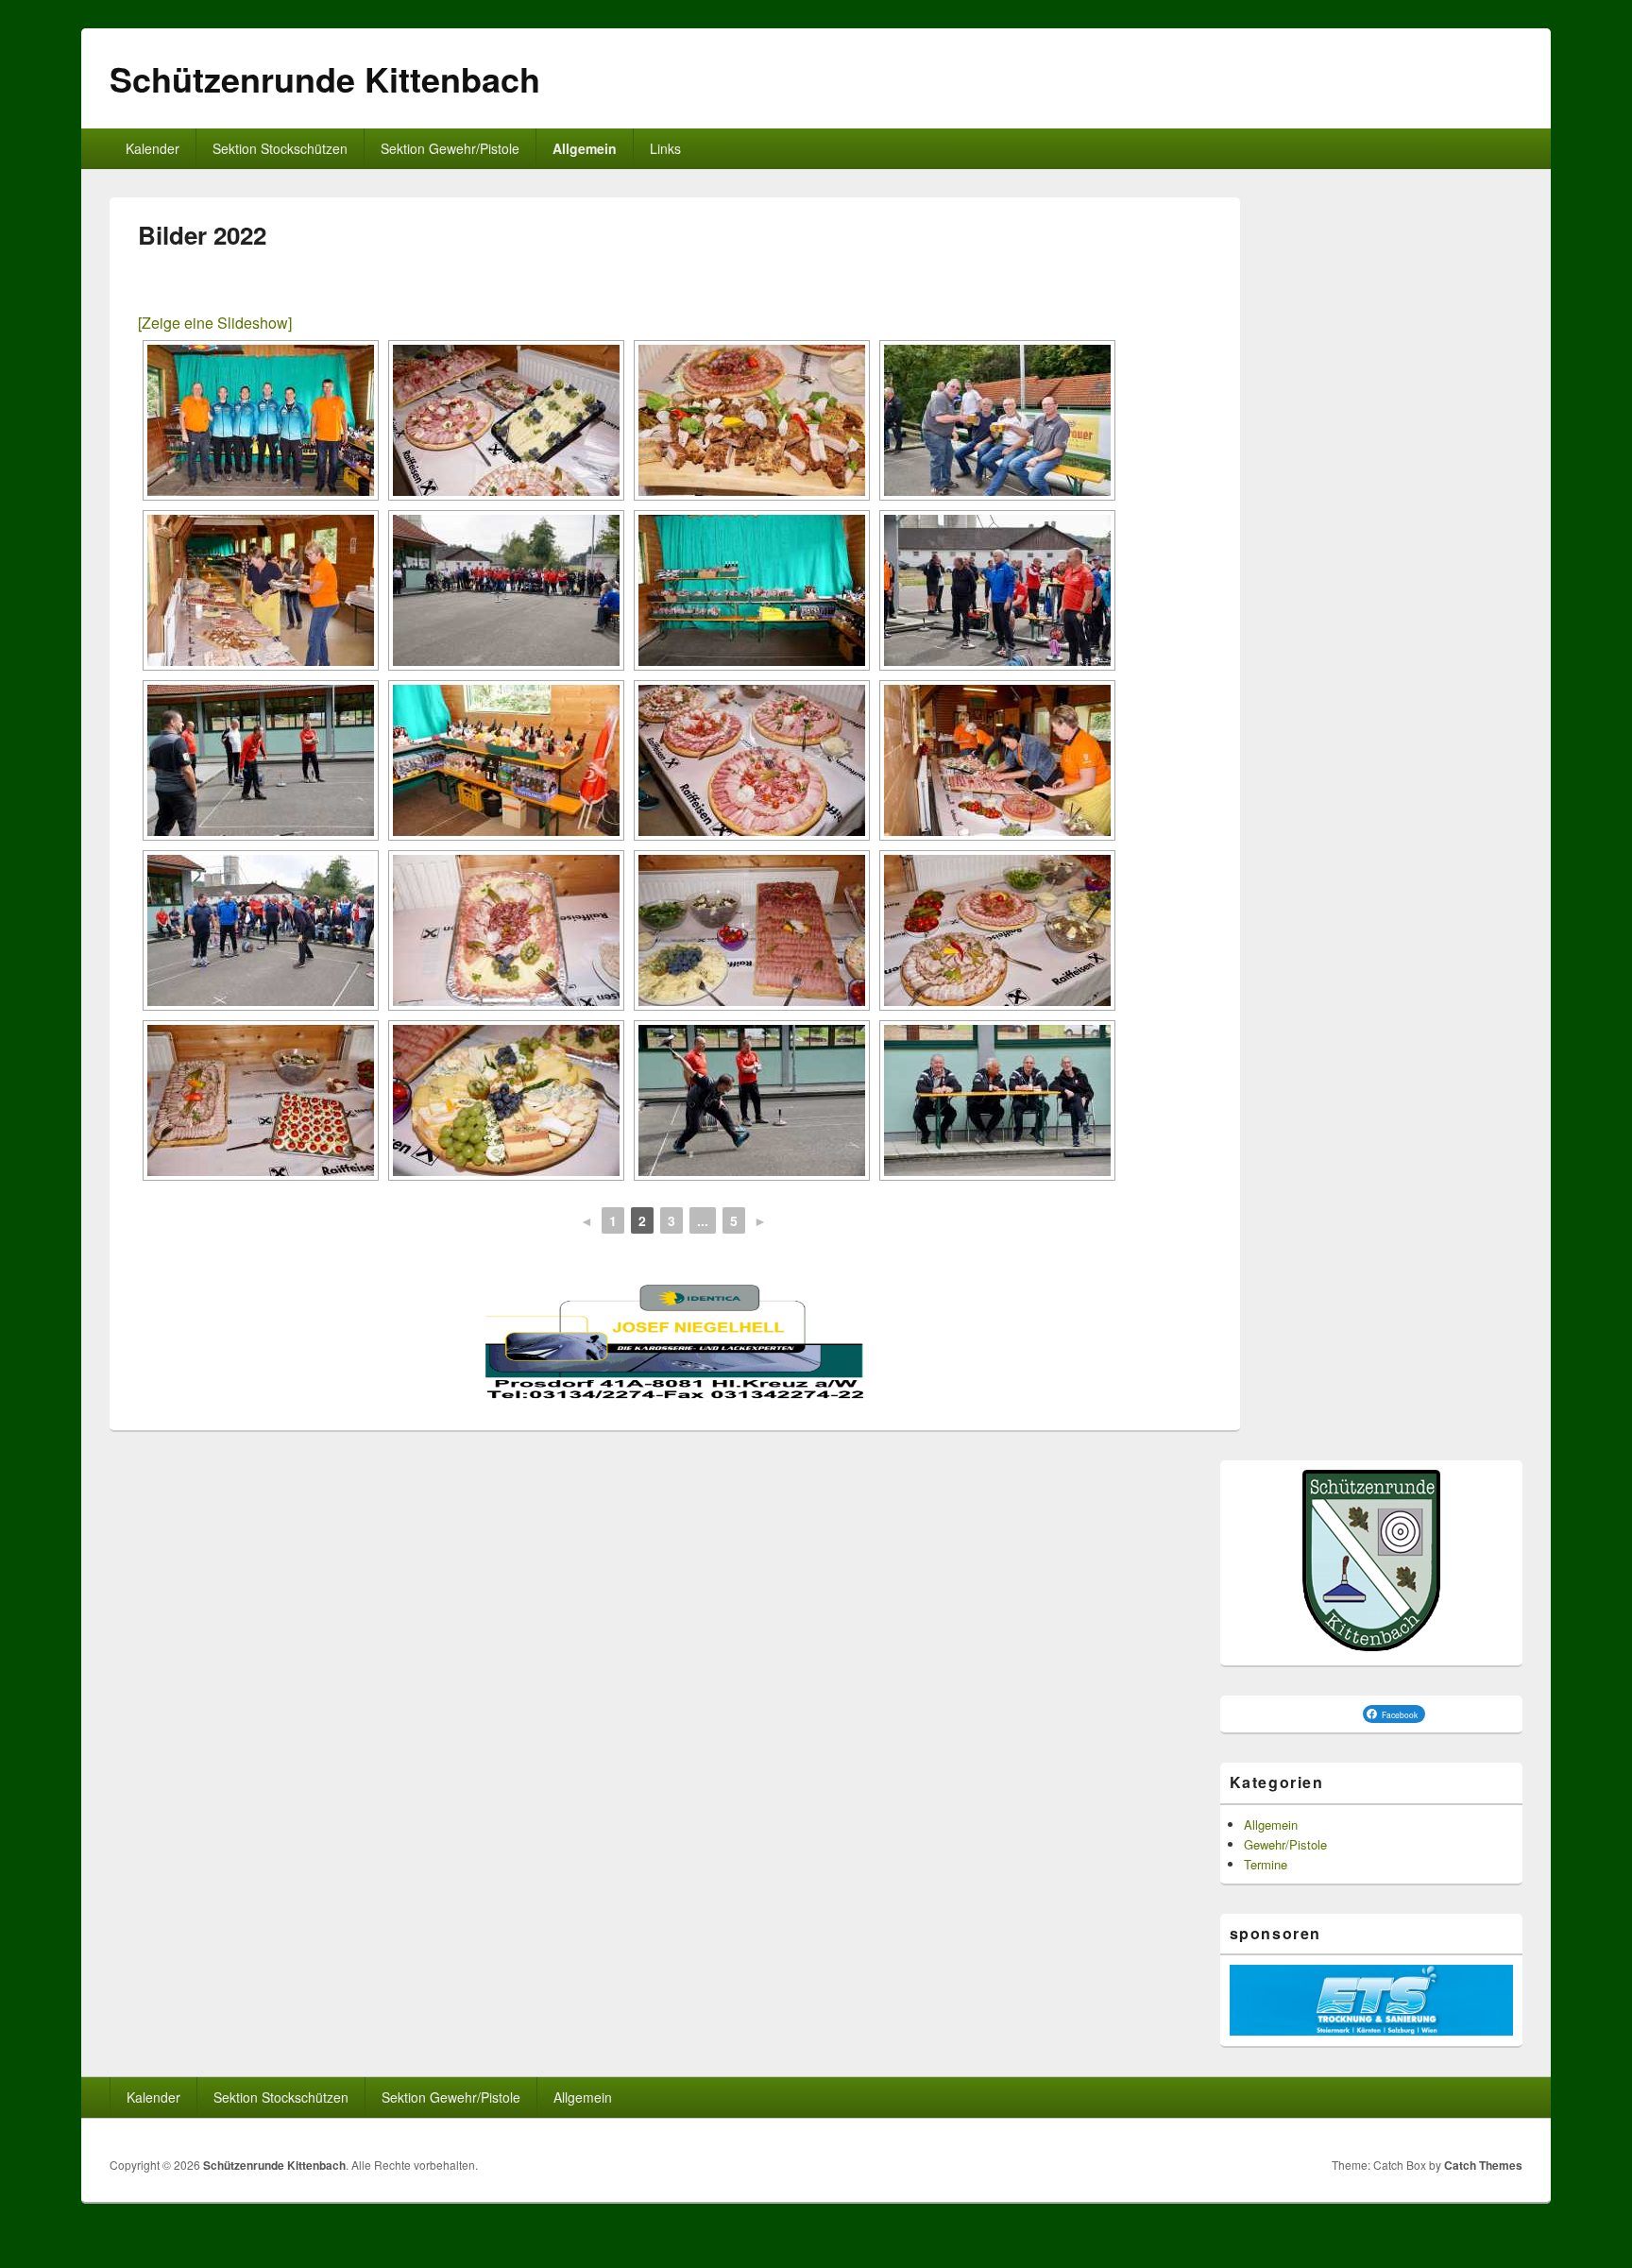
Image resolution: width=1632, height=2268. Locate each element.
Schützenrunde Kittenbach (325, 78)
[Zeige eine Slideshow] (215, 323)
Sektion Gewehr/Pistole (450, 148)
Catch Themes (1483, 2165)
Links (665, 148)
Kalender (153, 148)
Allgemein (585, 148)
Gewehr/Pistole (1285, 1844)
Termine (1266, 1864)
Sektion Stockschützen (280, 148)
